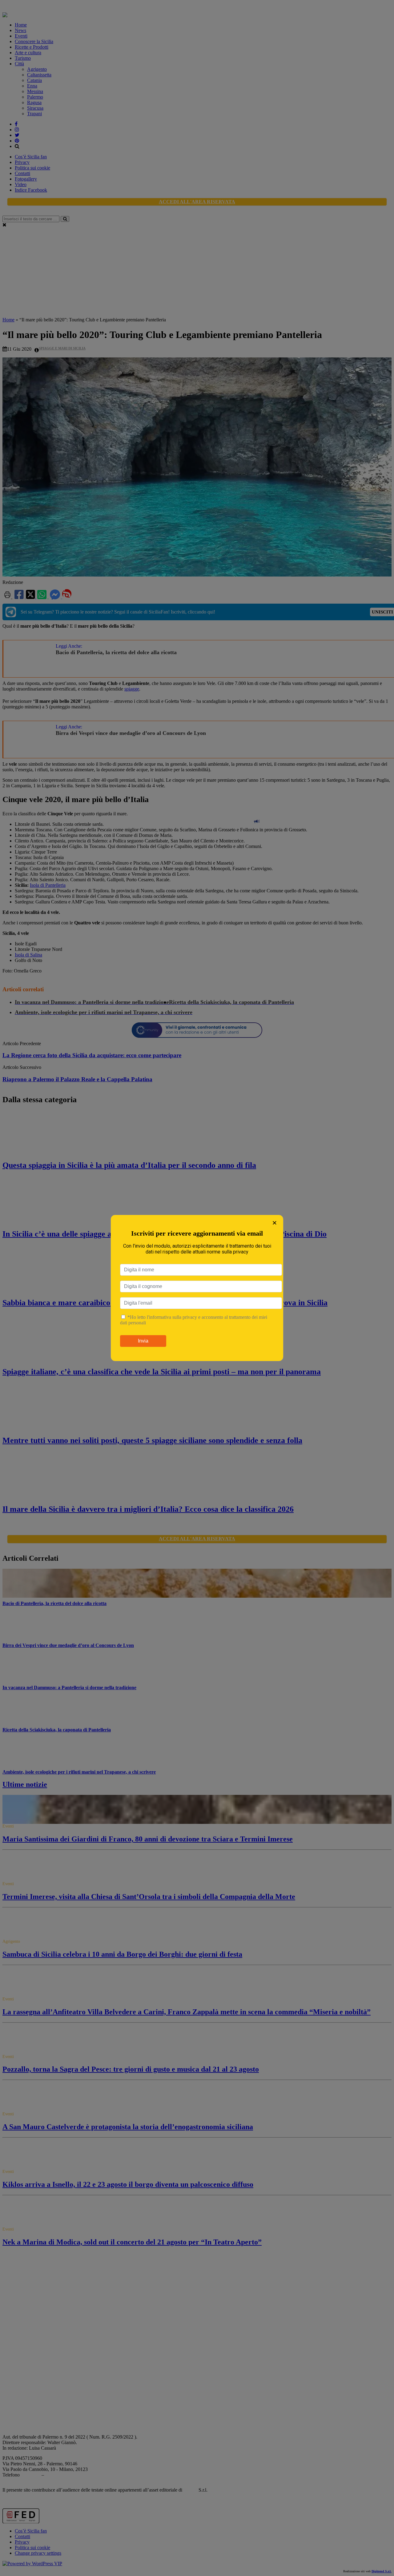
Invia (143, 1341)
